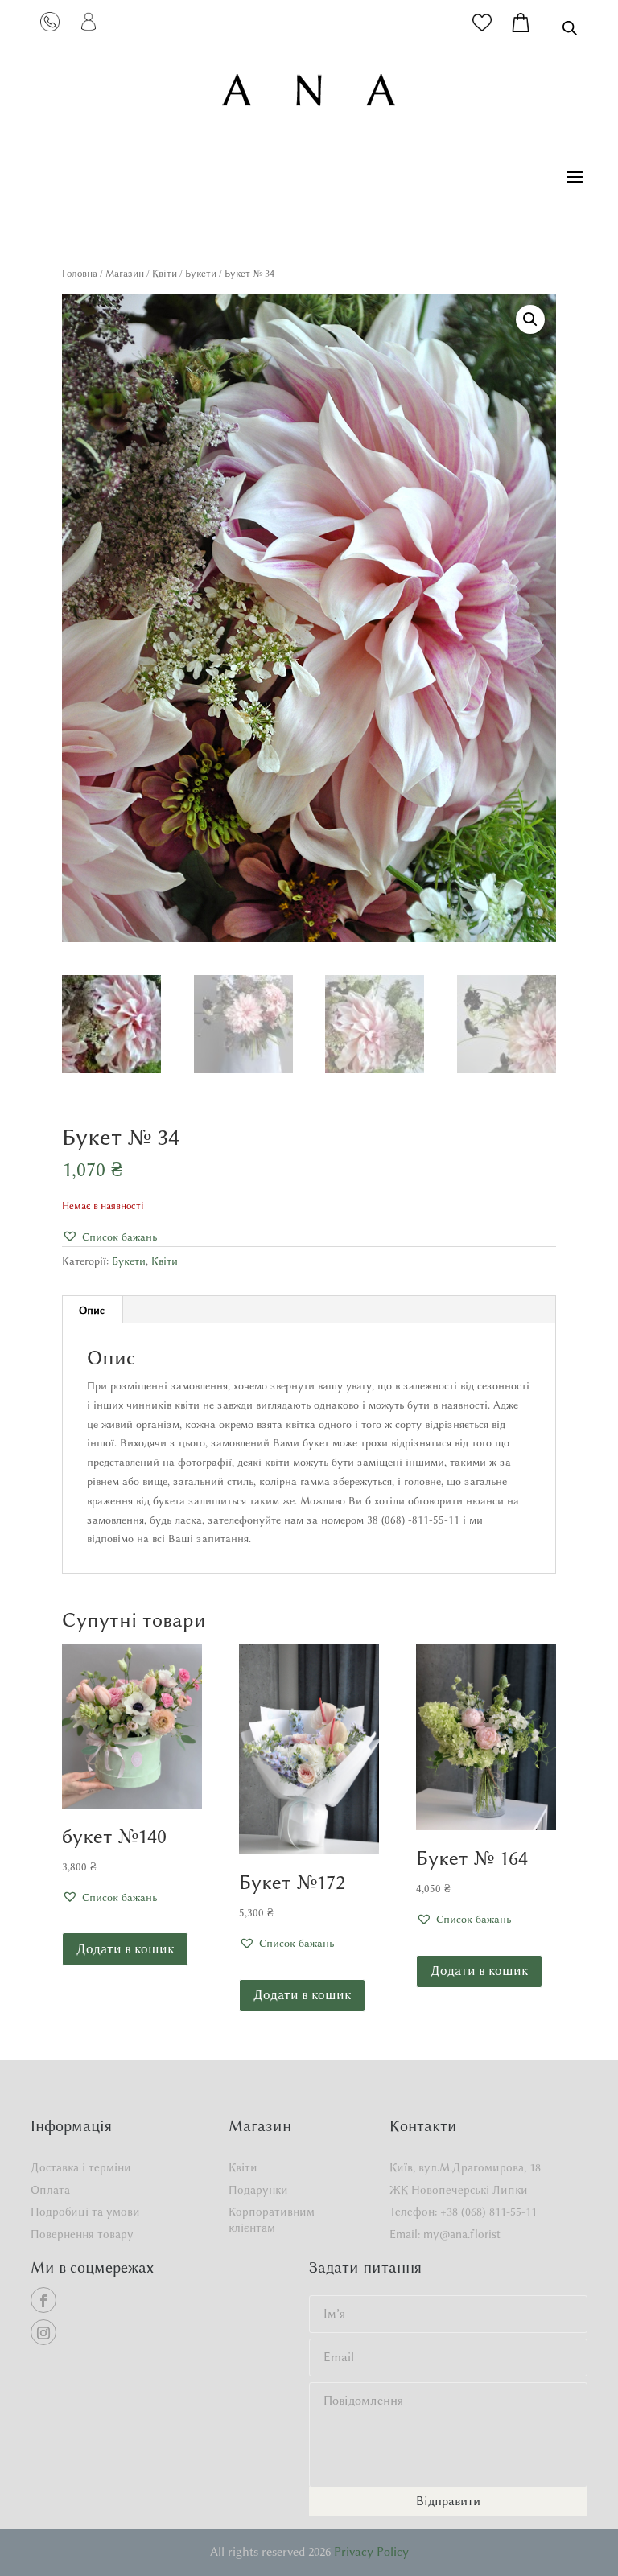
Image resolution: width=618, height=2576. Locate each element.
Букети (201, 273)
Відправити (448, 2501)
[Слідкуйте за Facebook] (43, 2300)
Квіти (165, 273)
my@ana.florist (462, 2234)
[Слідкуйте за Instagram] (43, 2332)
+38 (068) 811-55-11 (488, 2212)
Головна (80, 273)
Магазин (125, 273)
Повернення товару (82, 2234)
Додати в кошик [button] (125, 1949)
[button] (530, 319)
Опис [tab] (92, 1310)
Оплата (50, 2190)
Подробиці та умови (85, 2212)
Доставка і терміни (81, 2168)
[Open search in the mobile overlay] (570, 28)
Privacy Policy (371, 2552)
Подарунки (258, 2190)
